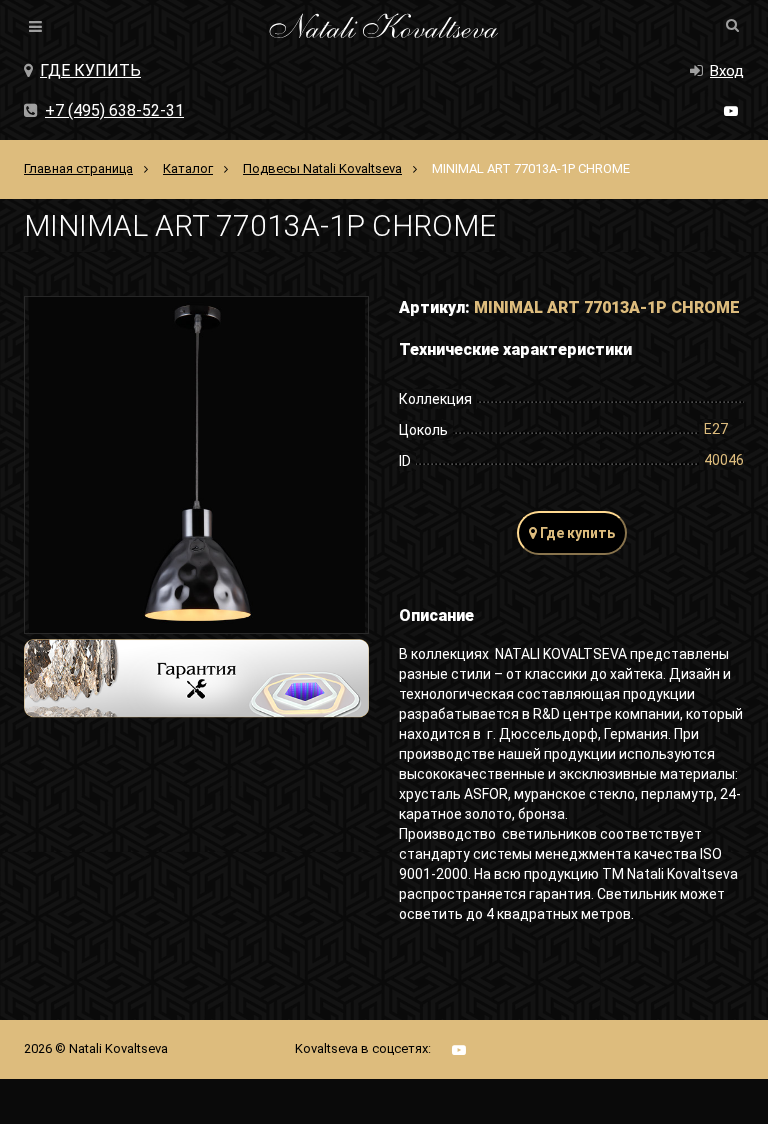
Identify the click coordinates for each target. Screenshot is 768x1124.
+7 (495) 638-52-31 (114, 110)
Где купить (90, 70)
